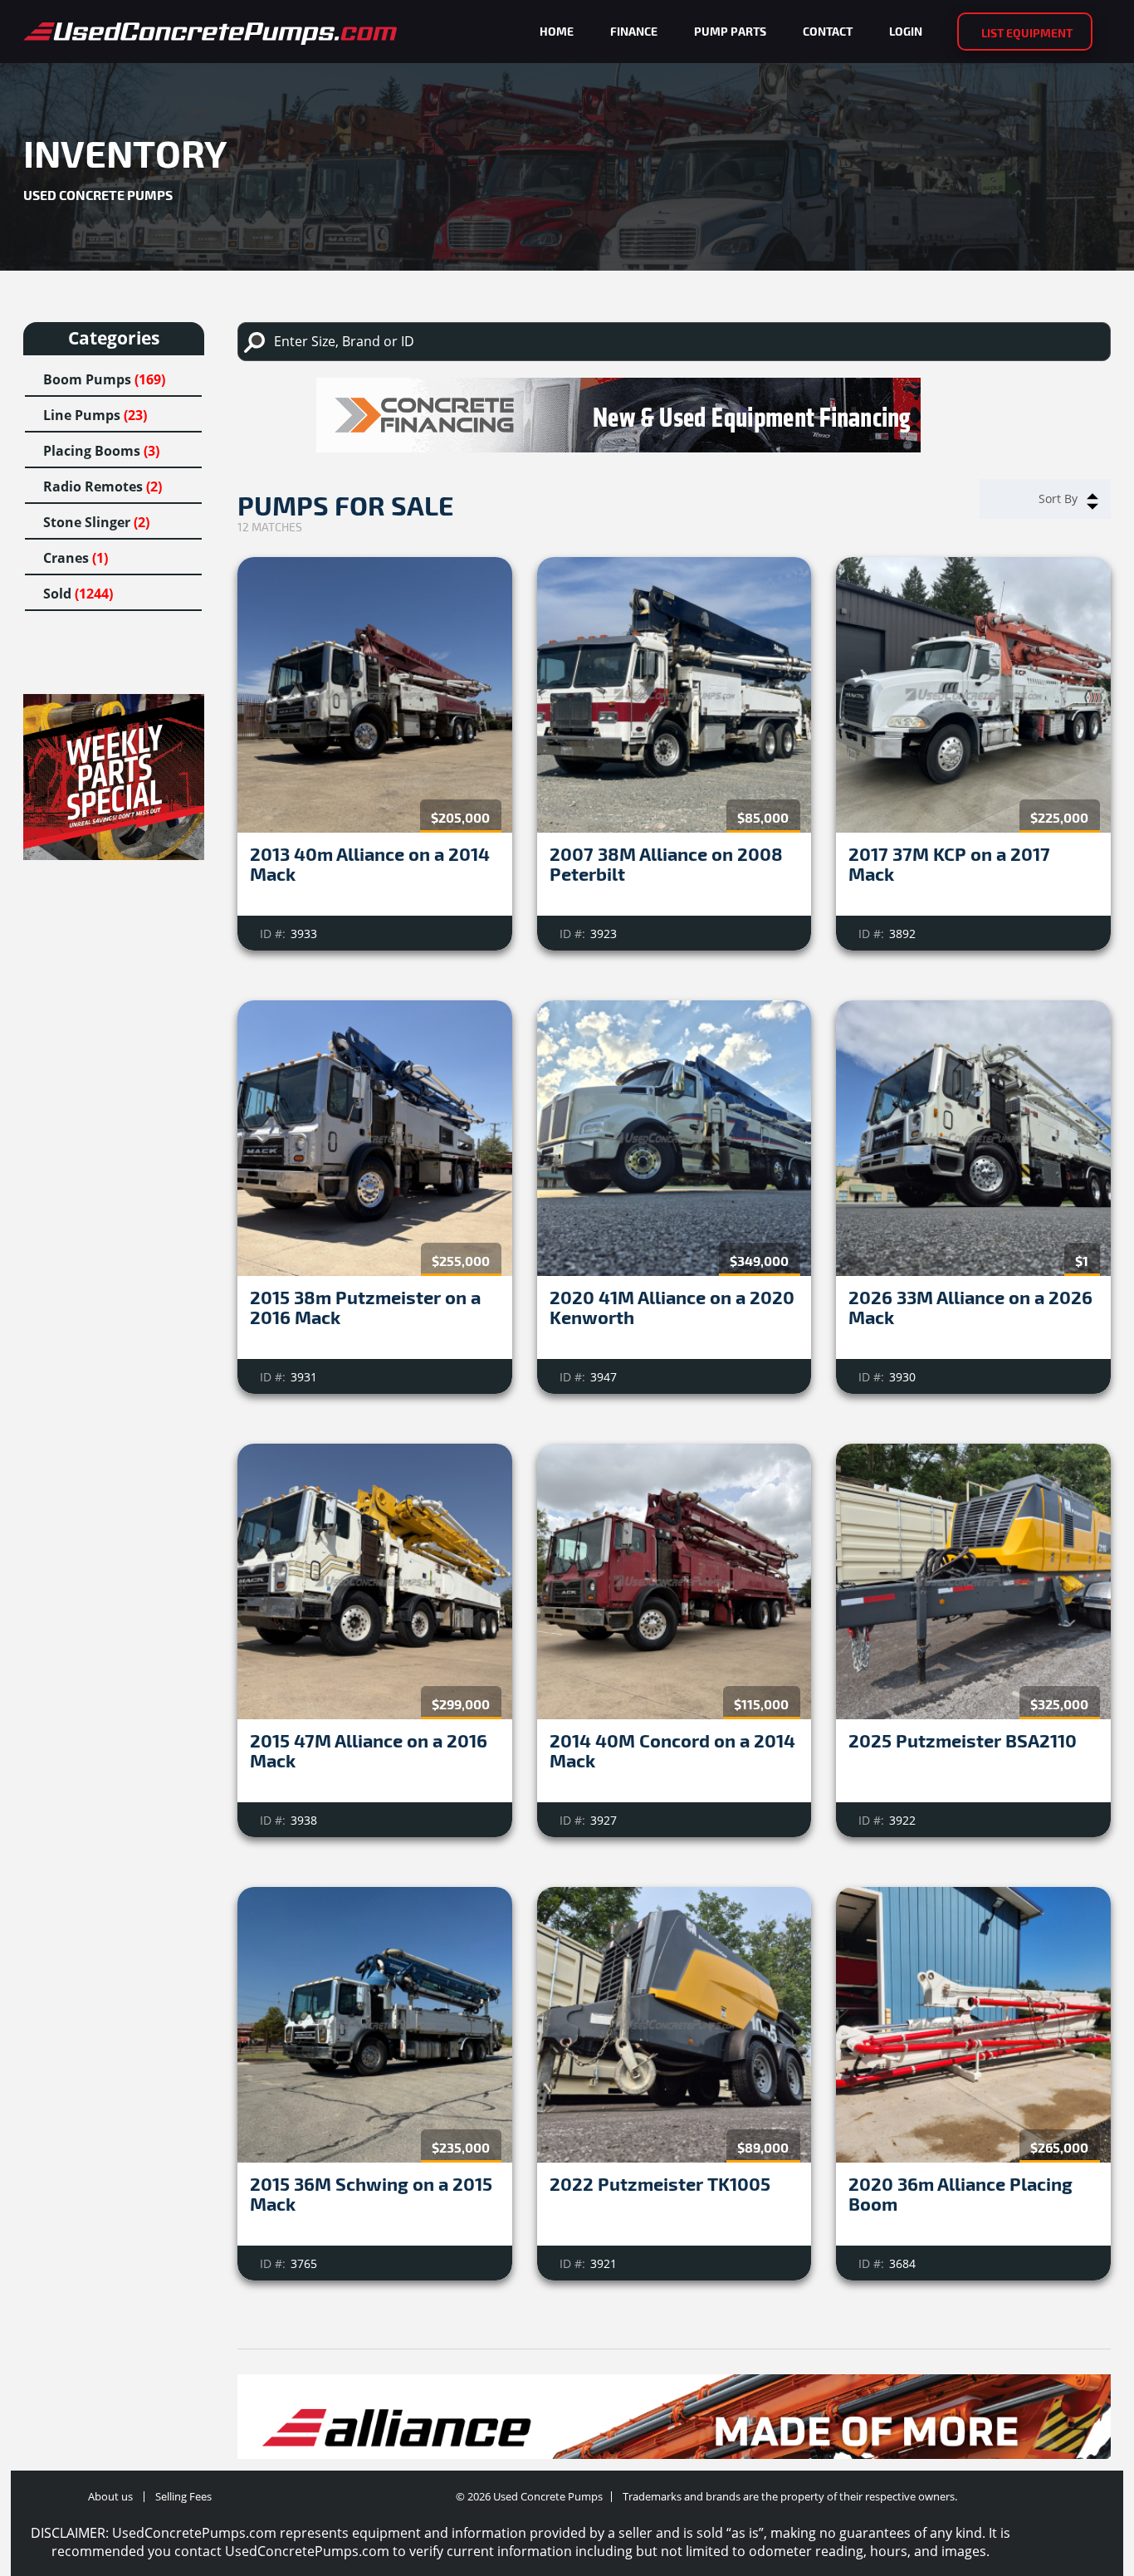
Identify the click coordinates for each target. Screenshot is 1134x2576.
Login (906, 31)
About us (110, 2496)
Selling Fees (183, 2496)
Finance (634, 31)
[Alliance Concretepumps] (674, 2428)
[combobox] (1045, 499)
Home (557, 31)
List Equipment (1027, 33)
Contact (828, 31)
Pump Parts (730, 31)
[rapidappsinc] (674, 415)
